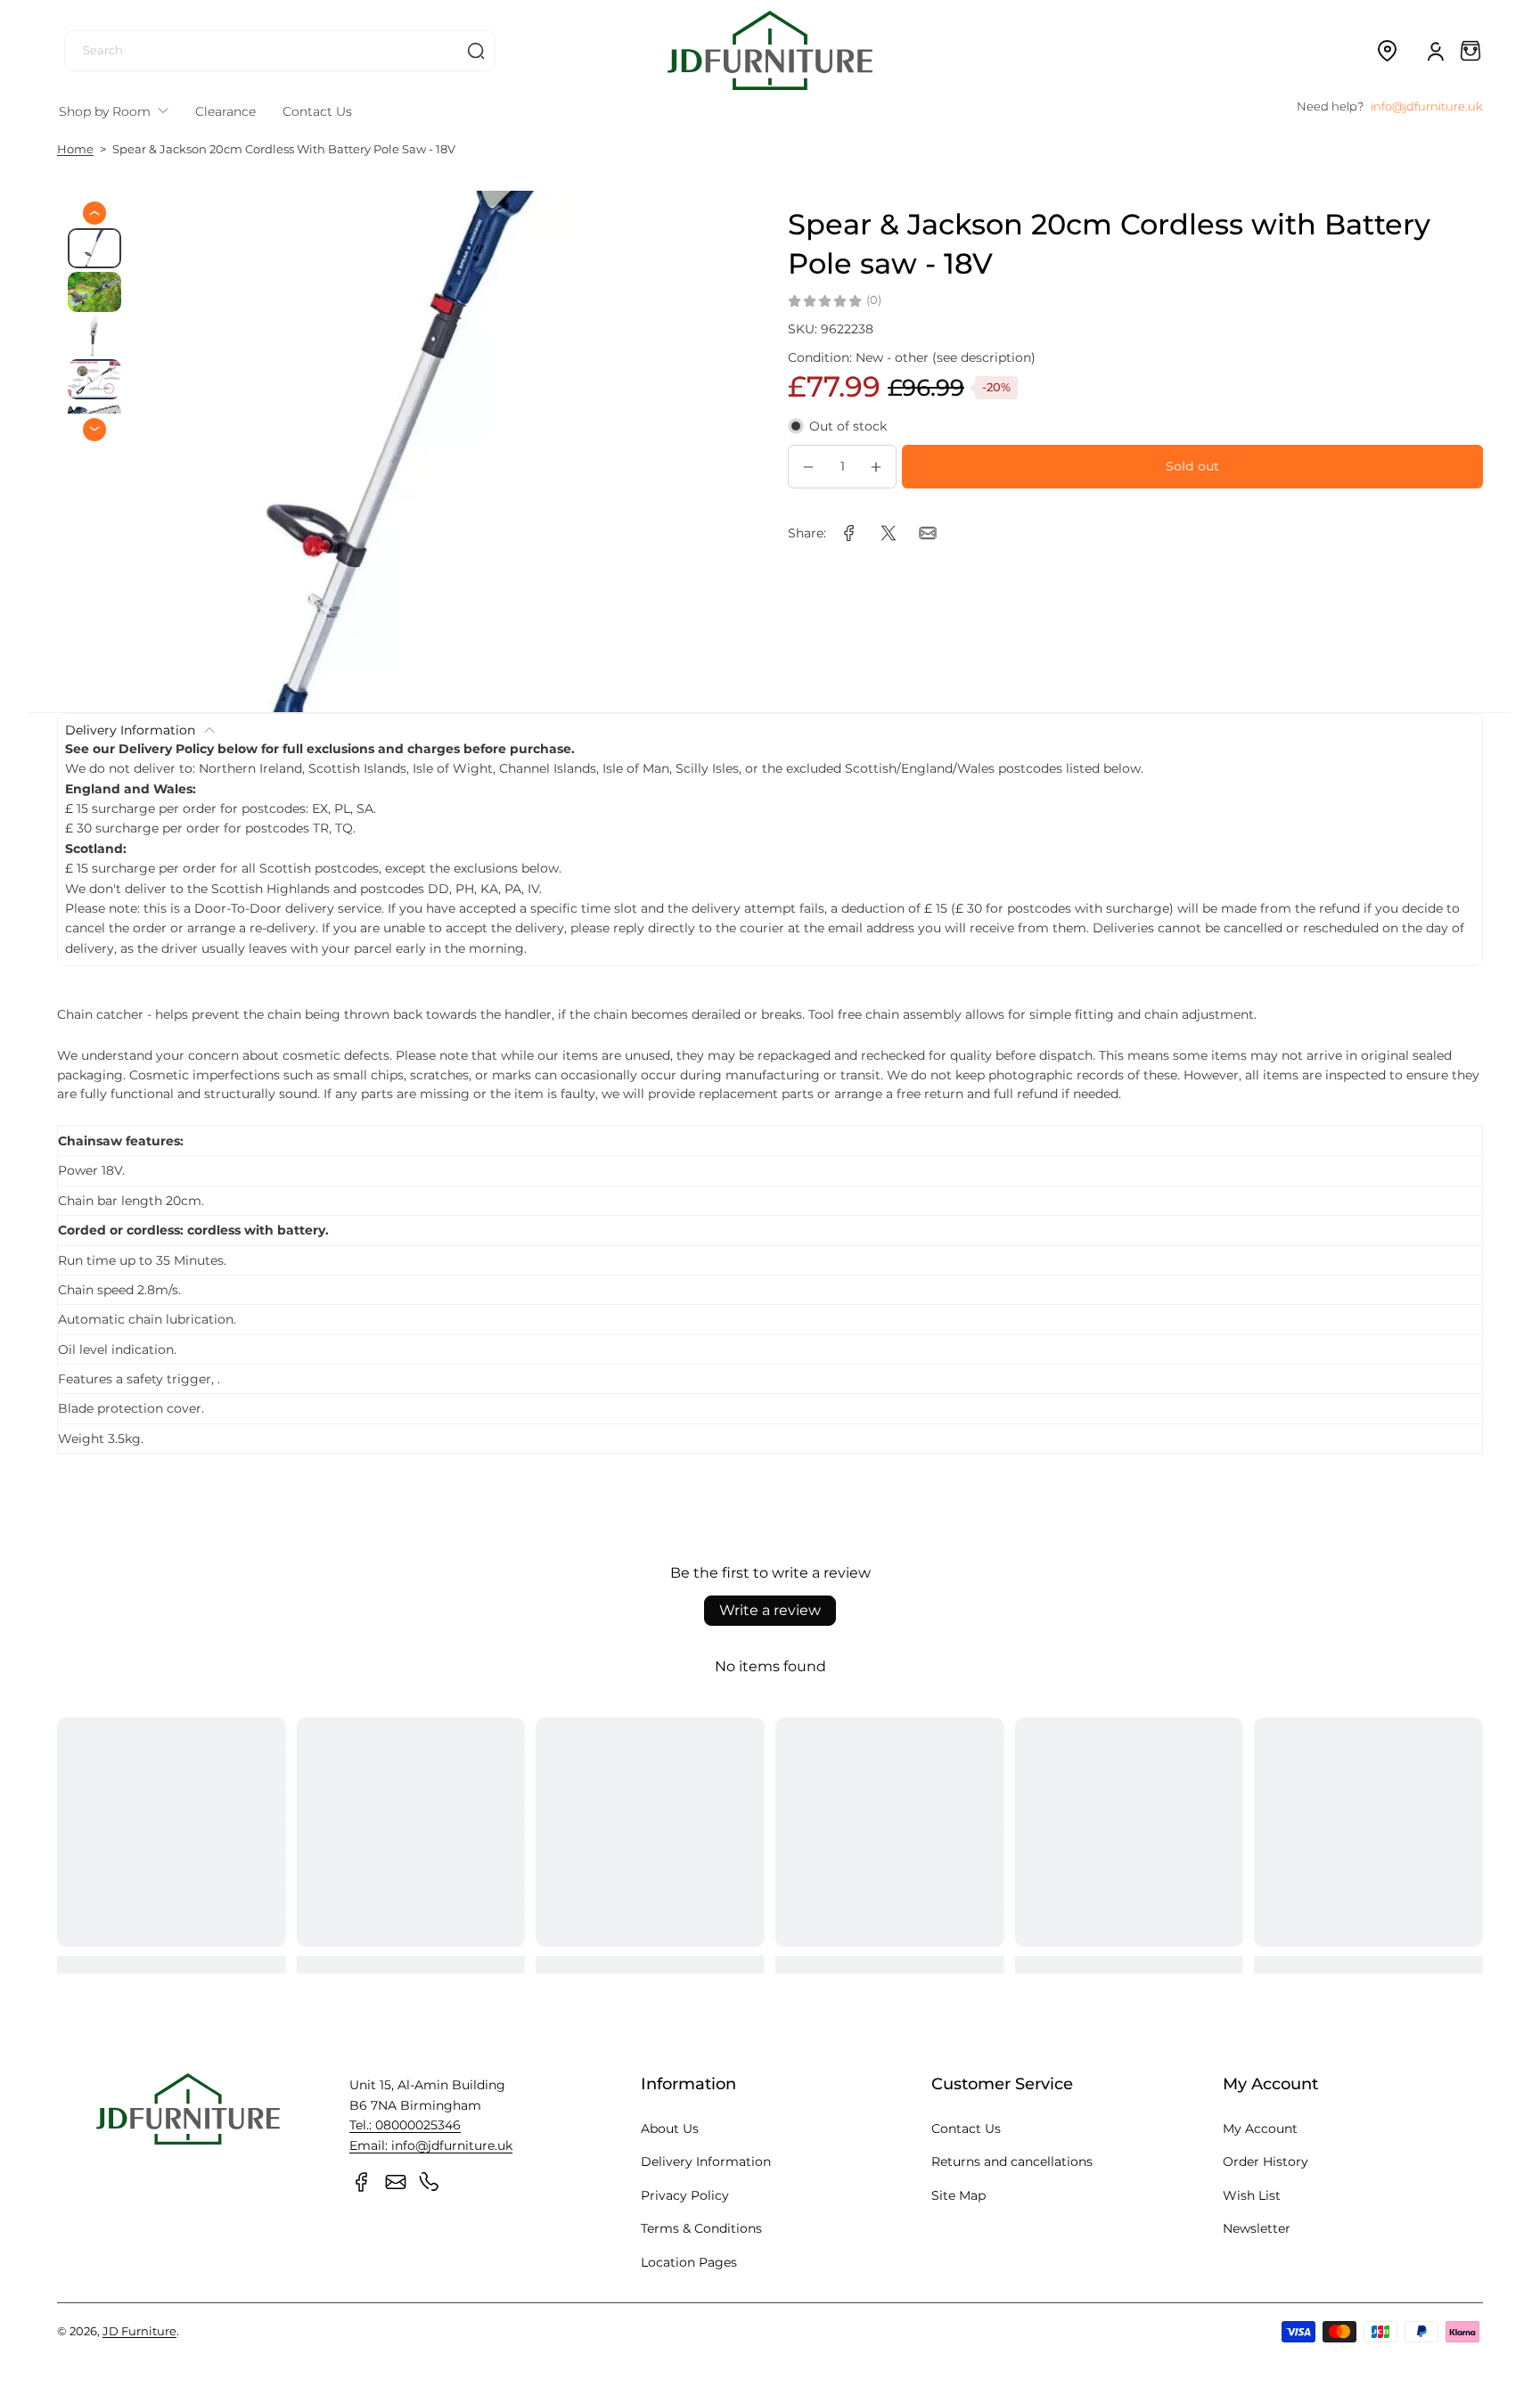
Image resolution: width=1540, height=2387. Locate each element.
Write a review (770, 1610)
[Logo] (770, 50)
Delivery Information (706, 2161)
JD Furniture (139, 2331)
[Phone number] (430, 2182)
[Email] (396, 2182)
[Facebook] (362, 2182)
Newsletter (1257, 2228)
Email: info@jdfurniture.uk (431, 2145)
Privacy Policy (685, 2195)
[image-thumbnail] (94, 248)
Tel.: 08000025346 (405, 2125)
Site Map (958, 2195)
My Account (1260, 2129)
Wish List (1252, 2195)
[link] (849, 533)
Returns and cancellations (1012, 2161)
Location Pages (689, 2262)
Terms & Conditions (701, 2228)
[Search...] (476, 51)
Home (75, 149)
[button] (1387, 51)
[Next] (94, 429)
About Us (670, 2129)
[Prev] (94, 213)
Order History (1266, 2161)
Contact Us (966, 2129)
